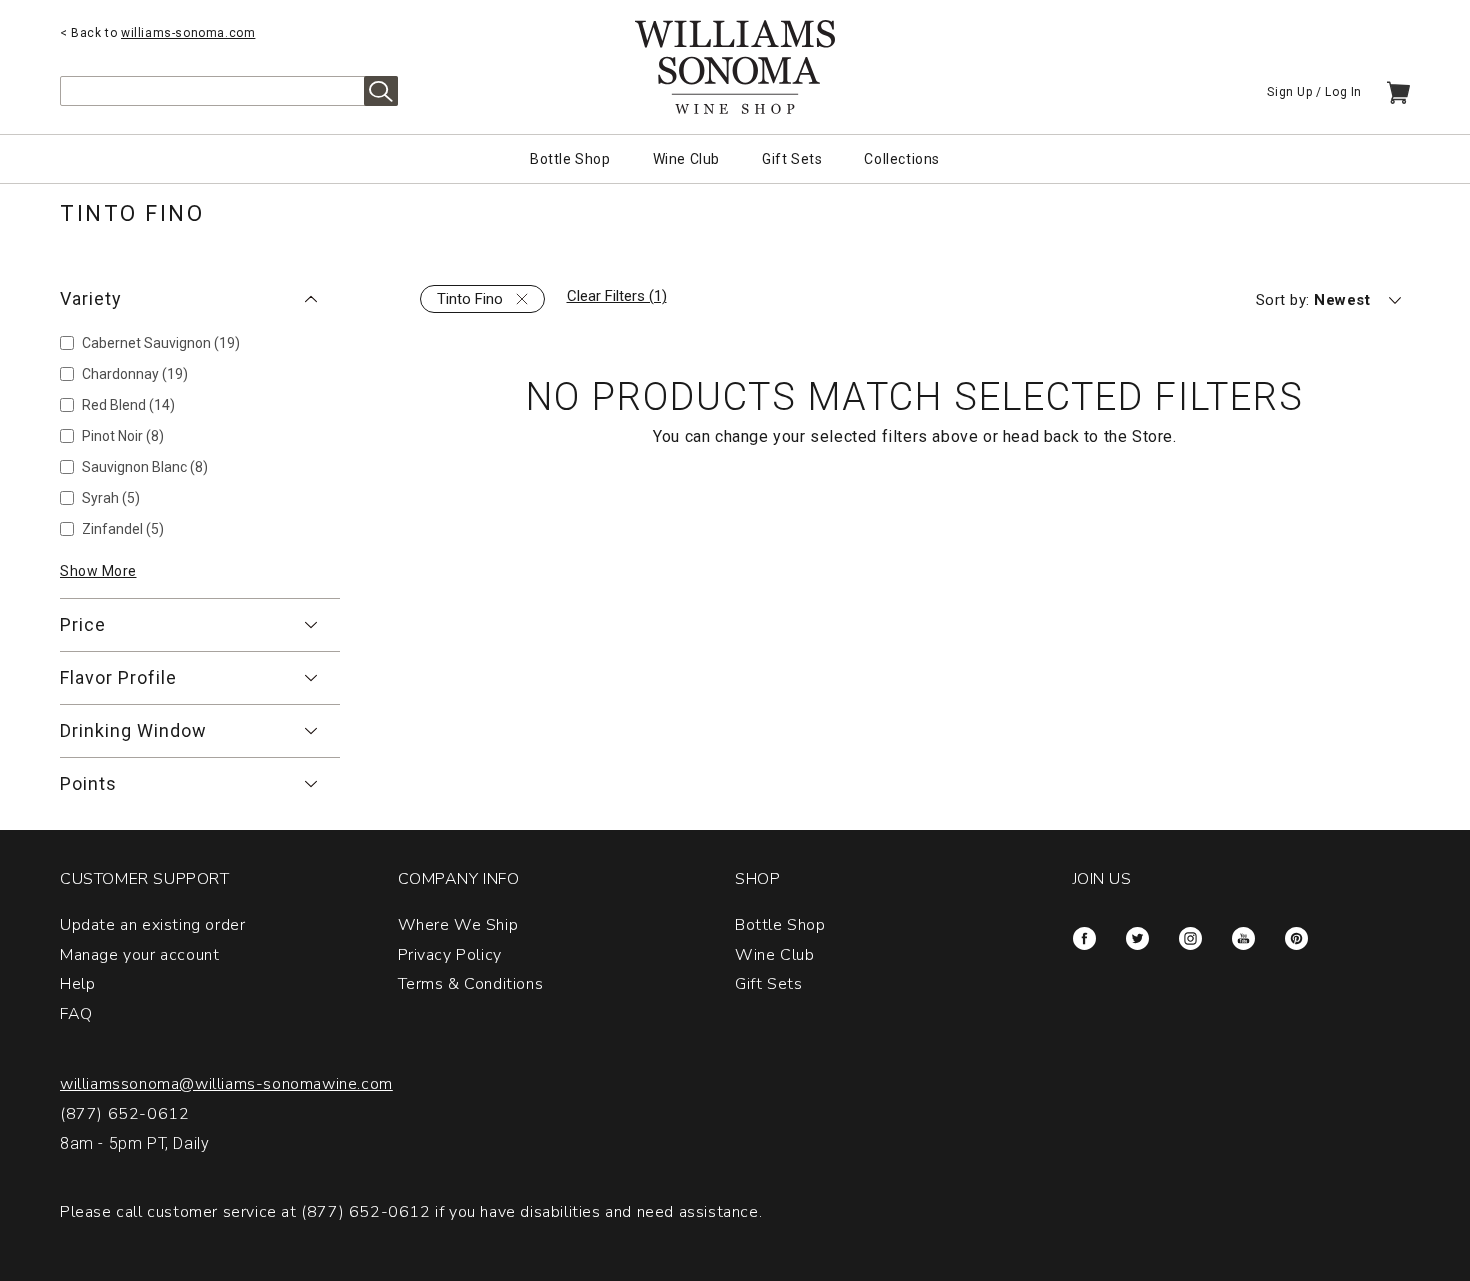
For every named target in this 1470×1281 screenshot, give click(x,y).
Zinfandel (123, 529)
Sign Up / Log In (1314, 92)
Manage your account (139, 955)
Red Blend (128, 405)
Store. (1154, 436)
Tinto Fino (470, 299)
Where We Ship (458, 925)
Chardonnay (135, 374)
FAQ (76, 1014)
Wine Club (686, 159)
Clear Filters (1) (617, 296)
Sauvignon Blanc (145, 467)
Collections (902, 159)
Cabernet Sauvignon (161, 343)
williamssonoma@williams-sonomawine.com (226, 1084)
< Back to (157, 33)
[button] (200, 299)
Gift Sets (792, 159)
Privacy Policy (450, 955)
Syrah (111, 498)
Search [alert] (381, 91)
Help (77, 984)
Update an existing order (152, 925)
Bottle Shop (570, 159)
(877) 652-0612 (124, 1114)
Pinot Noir (123, 436)
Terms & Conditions (471, 984)
